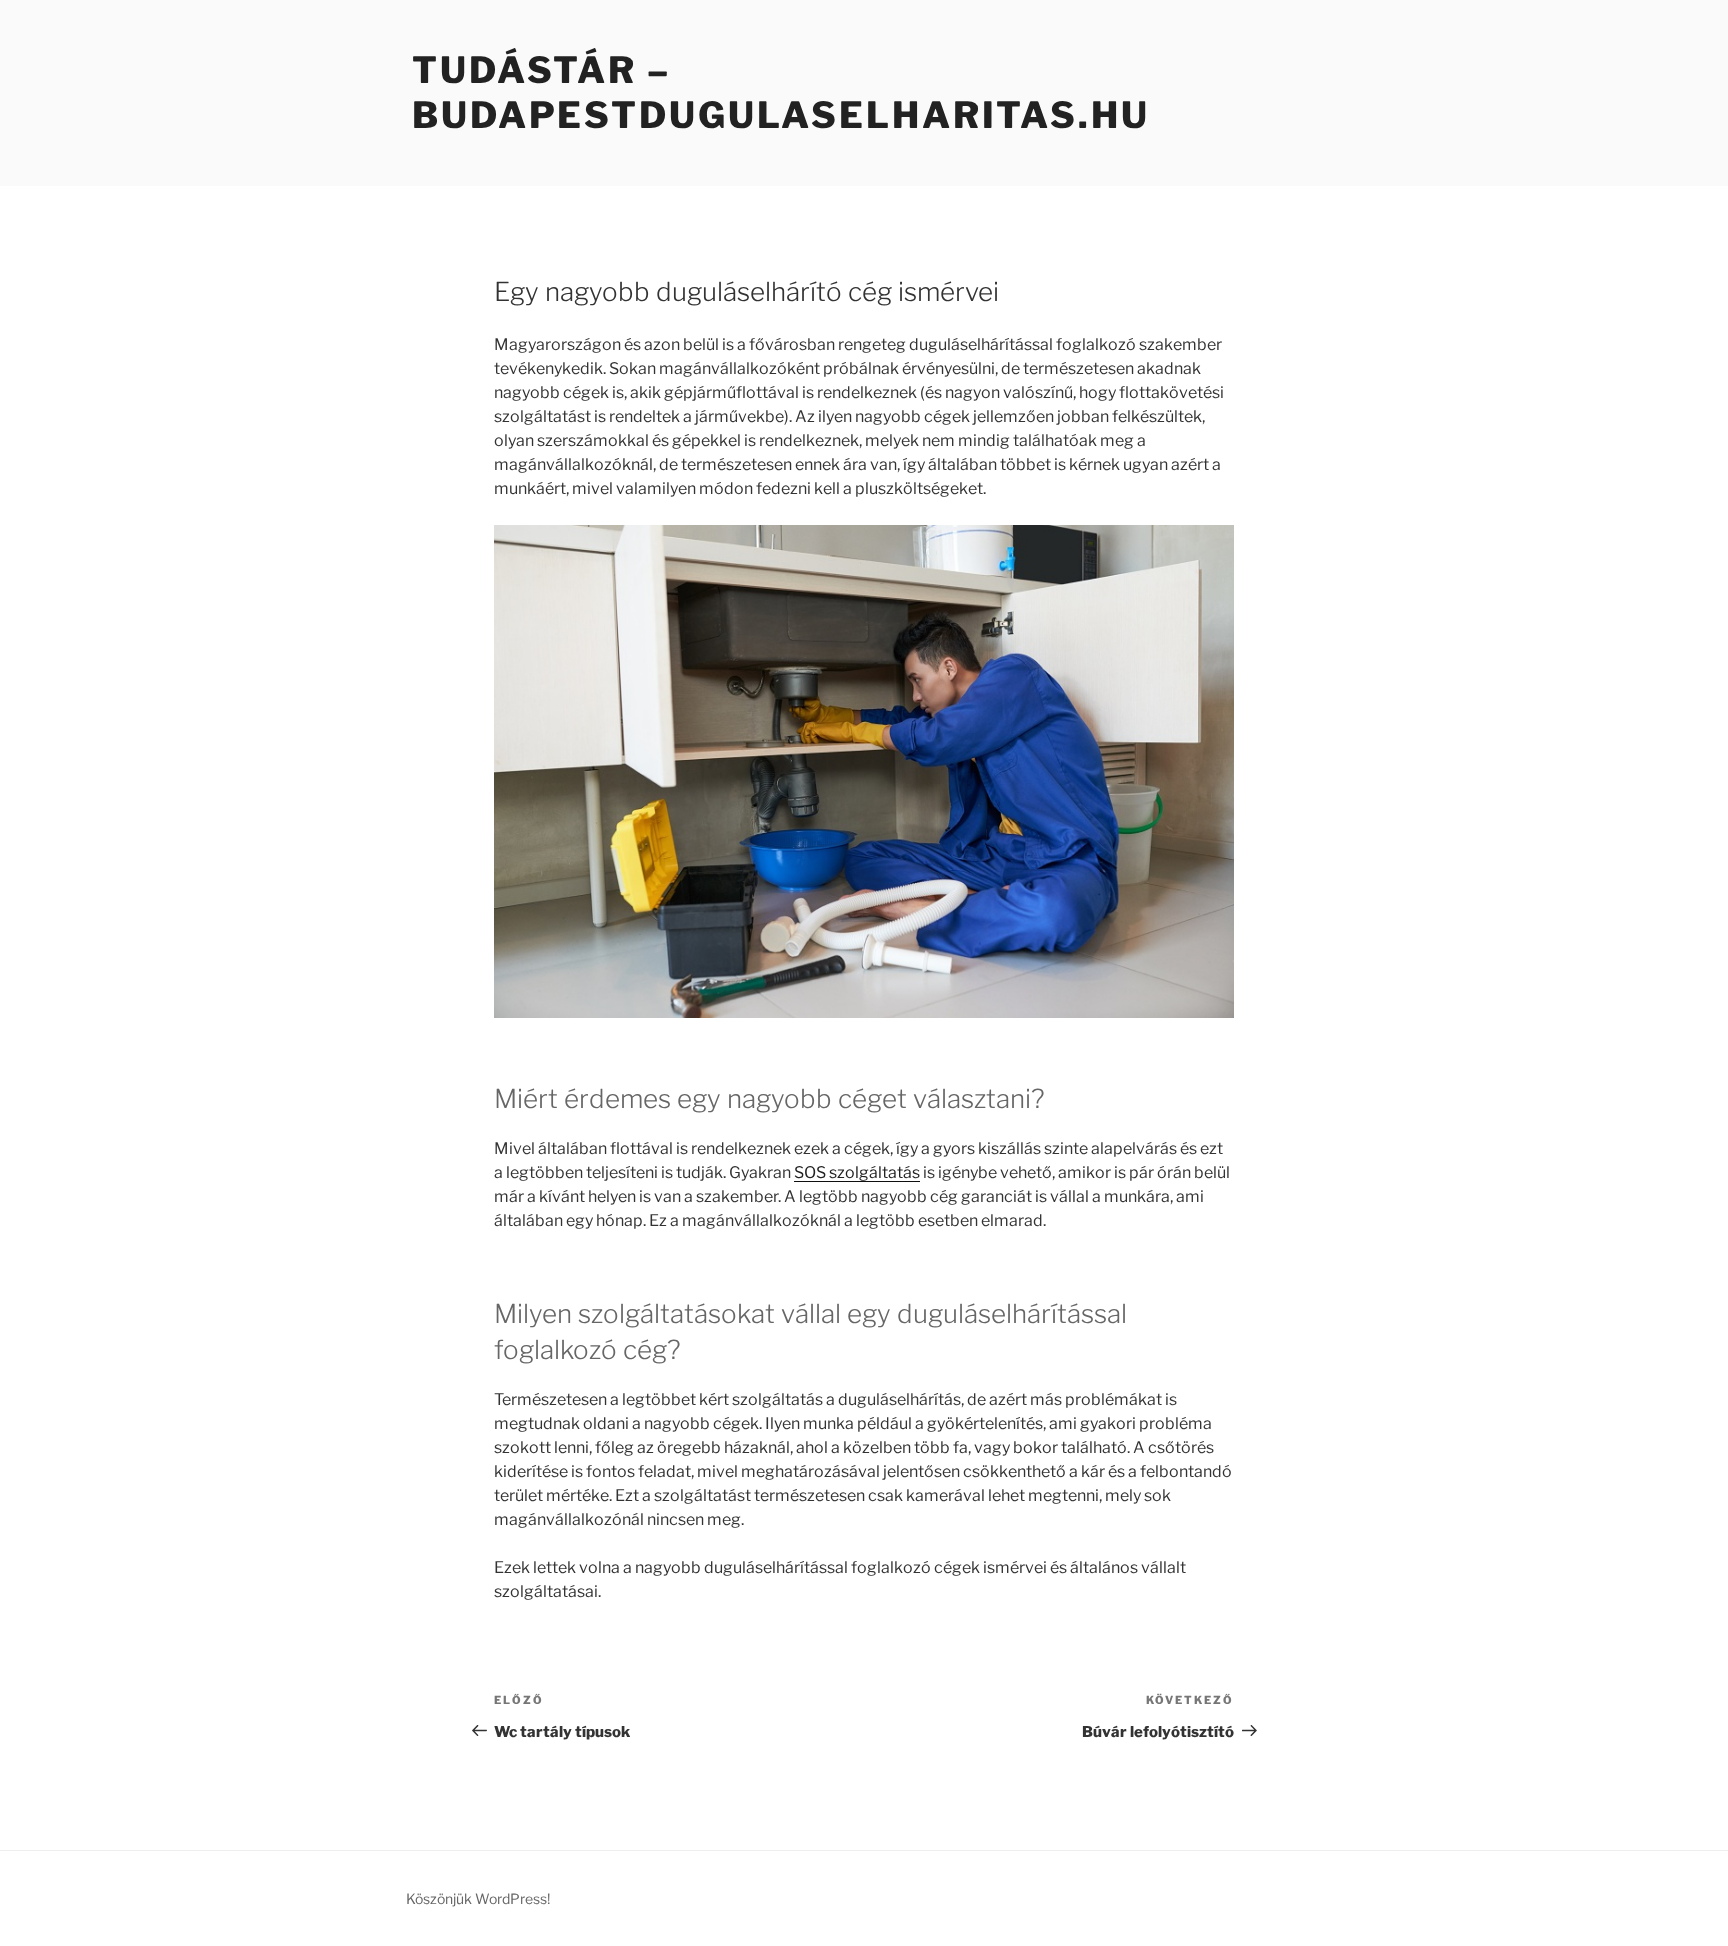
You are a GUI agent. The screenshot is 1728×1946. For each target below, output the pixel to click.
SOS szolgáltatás (857, 1172)
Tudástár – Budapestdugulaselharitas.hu (781, 92)
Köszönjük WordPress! (478, 1898)
